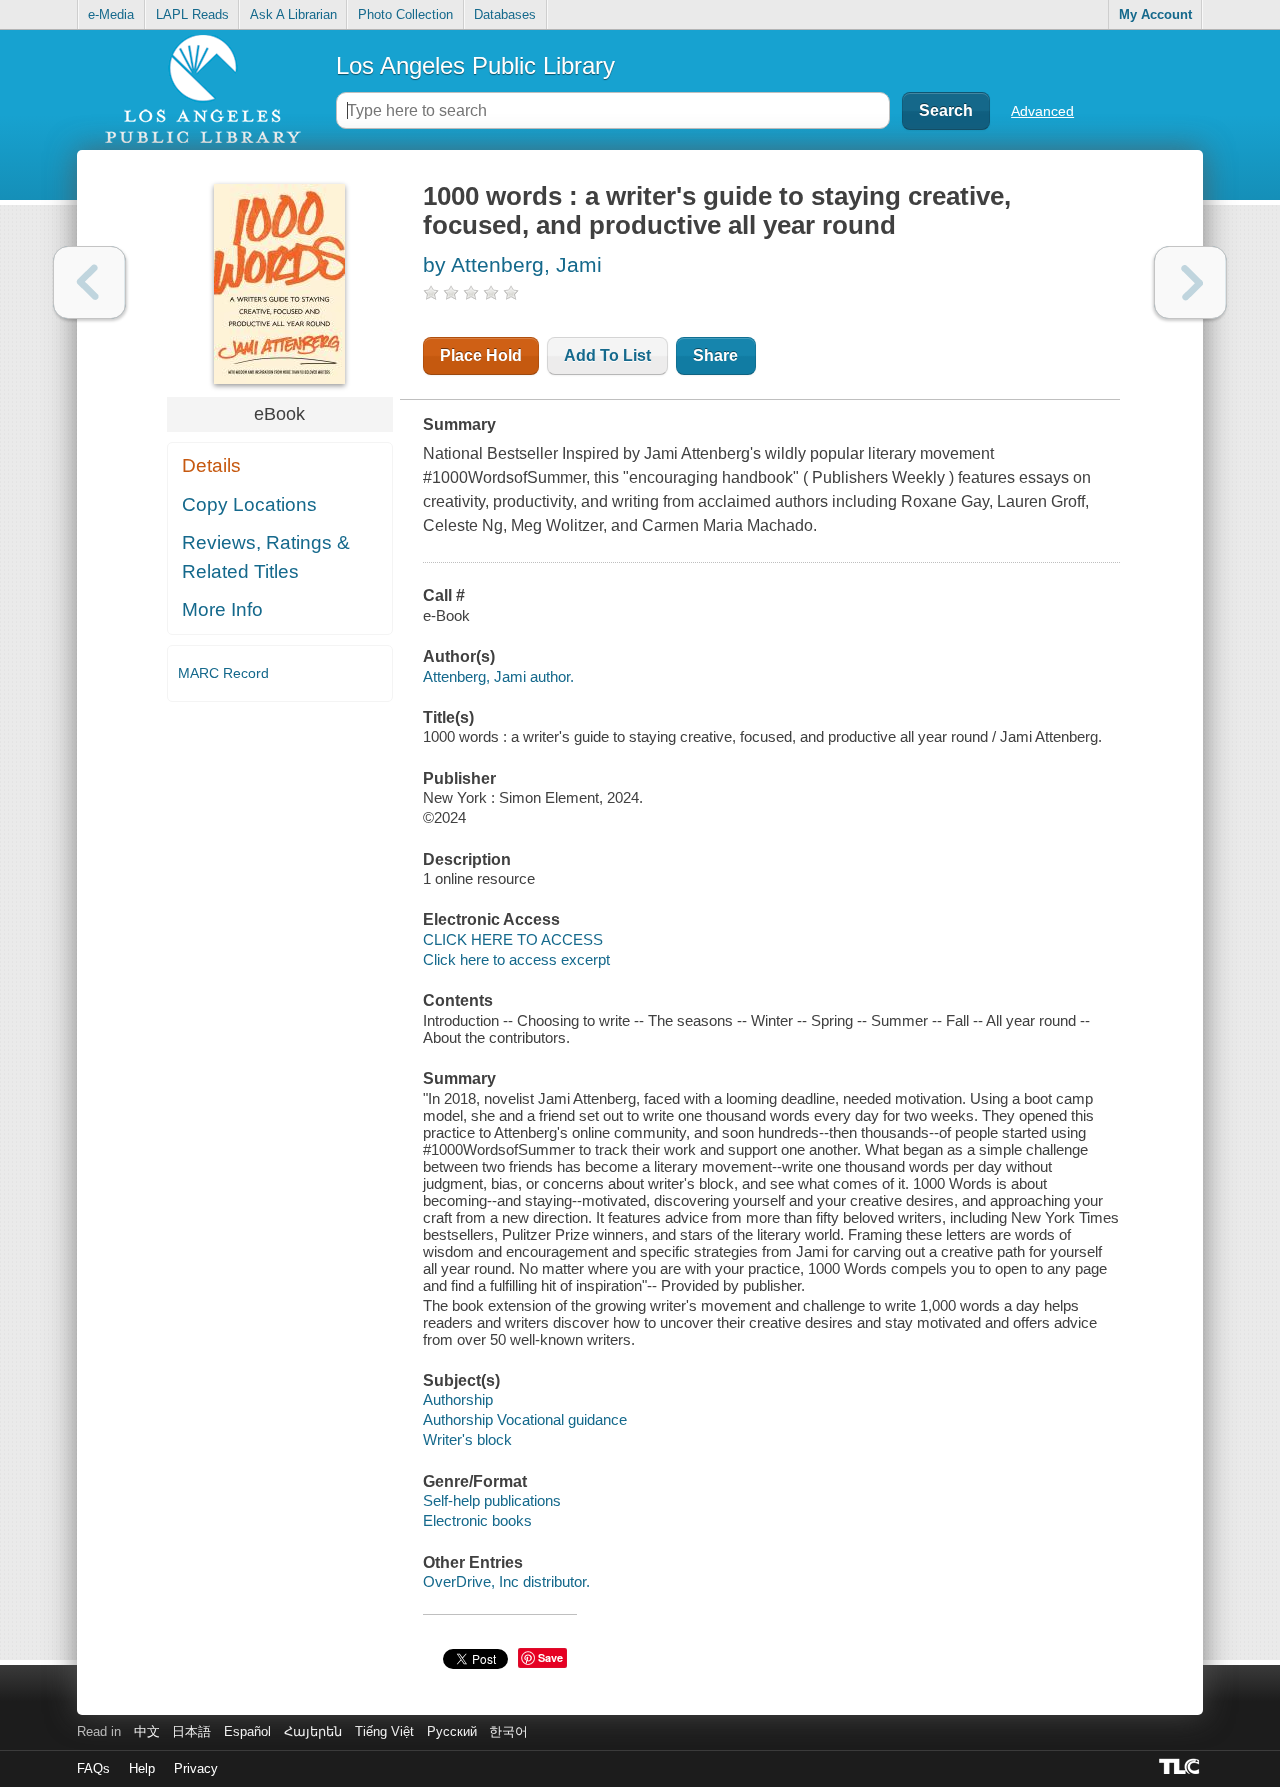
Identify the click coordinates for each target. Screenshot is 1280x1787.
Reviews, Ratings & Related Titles (266, 557)
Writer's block (467, 1439)
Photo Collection (405, 14)
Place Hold (481, 355)
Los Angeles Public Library (475, 65)
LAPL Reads (192, 14)
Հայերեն (313, 1731)
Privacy (196, 1768)
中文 (147, 1731)
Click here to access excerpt (516, 959)
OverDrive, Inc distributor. (506, 1581)
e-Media (111, 14)
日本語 (191, 1731)
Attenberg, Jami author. (498, 676)
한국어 (508, 1731)
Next (1190, 282)
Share (715, 355)
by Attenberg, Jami (512, 264)
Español (247, 1731)
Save (550, 1657)
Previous (89, 282)
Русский (452, 1731)
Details (211, 465)
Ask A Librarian (293, 14)
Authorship (458, 1399)
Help (142, 1768)
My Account (1155, 14)
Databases (505, 14)
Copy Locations (249, 504)
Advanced (1042, 111)
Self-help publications (492, 1500)
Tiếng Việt (384, 1731)
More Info (222, 609)
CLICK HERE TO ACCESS (513, 939)
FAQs (93, 1768)
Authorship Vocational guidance (525, 1419)
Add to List (607, 355)
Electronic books (477, 1520)
